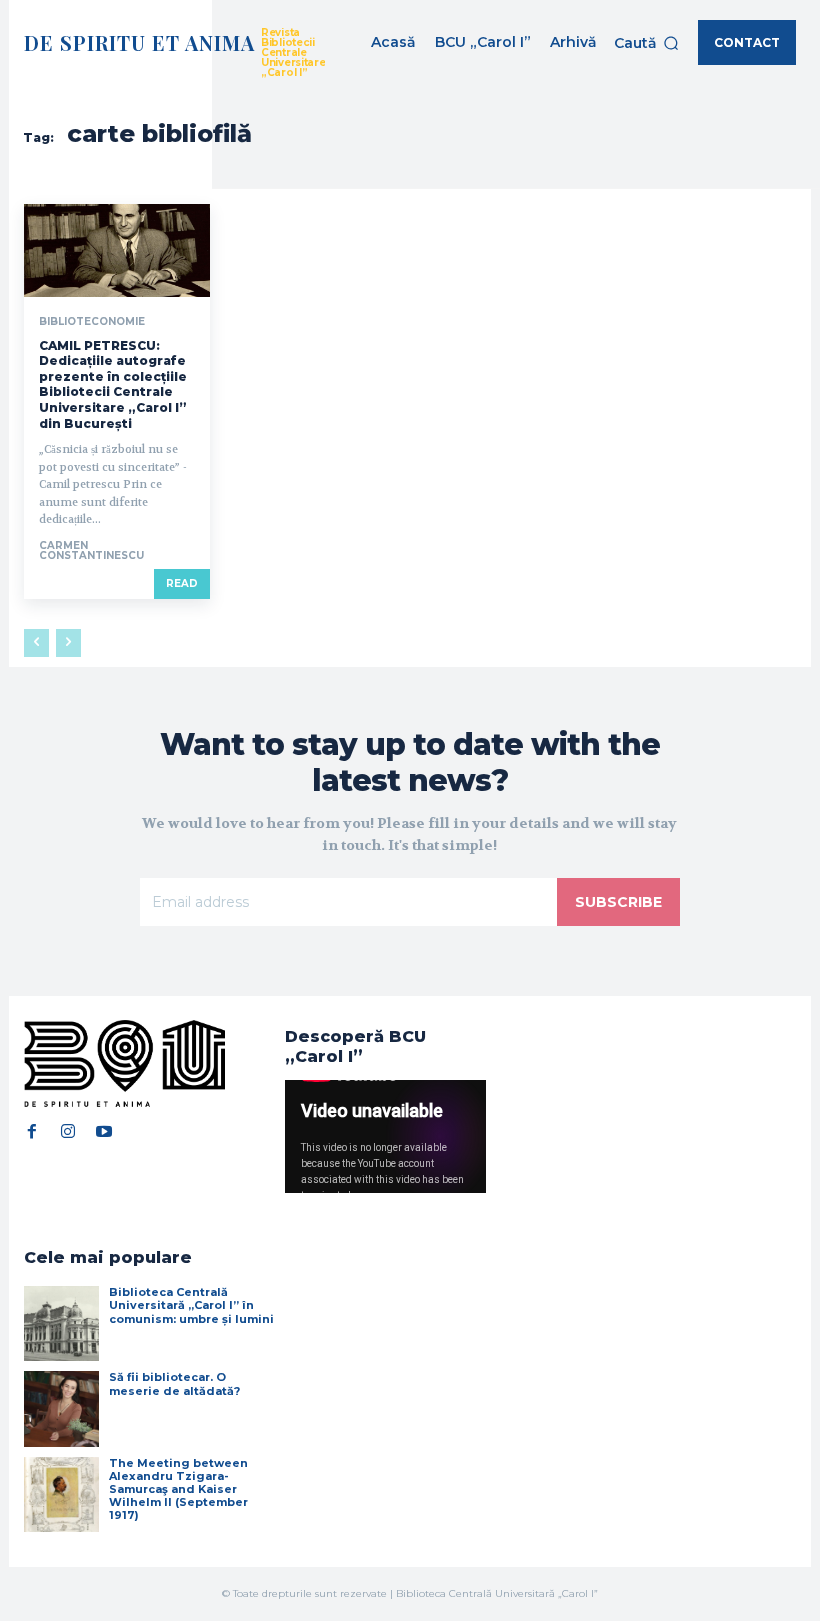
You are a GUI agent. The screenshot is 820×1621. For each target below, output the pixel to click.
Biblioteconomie (92, 322)
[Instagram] (68, 1131)
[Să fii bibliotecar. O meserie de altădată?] (61, 1408)
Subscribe (618, 902)
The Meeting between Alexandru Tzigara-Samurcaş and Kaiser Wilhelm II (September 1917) (178, 1489)
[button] (646, 43)
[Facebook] (32, 1131)
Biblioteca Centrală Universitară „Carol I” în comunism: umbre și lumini (191, 1305)
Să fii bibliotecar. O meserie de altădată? (174, 1383)
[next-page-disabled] (68, 643)
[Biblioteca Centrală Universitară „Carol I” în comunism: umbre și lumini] (61, 1323)
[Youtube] (104, 1131)
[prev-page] (36, 643)
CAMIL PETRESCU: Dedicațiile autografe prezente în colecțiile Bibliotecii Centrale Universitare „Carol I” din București (113, 384)
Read (182, 583)
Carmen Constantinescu (91, 550)
